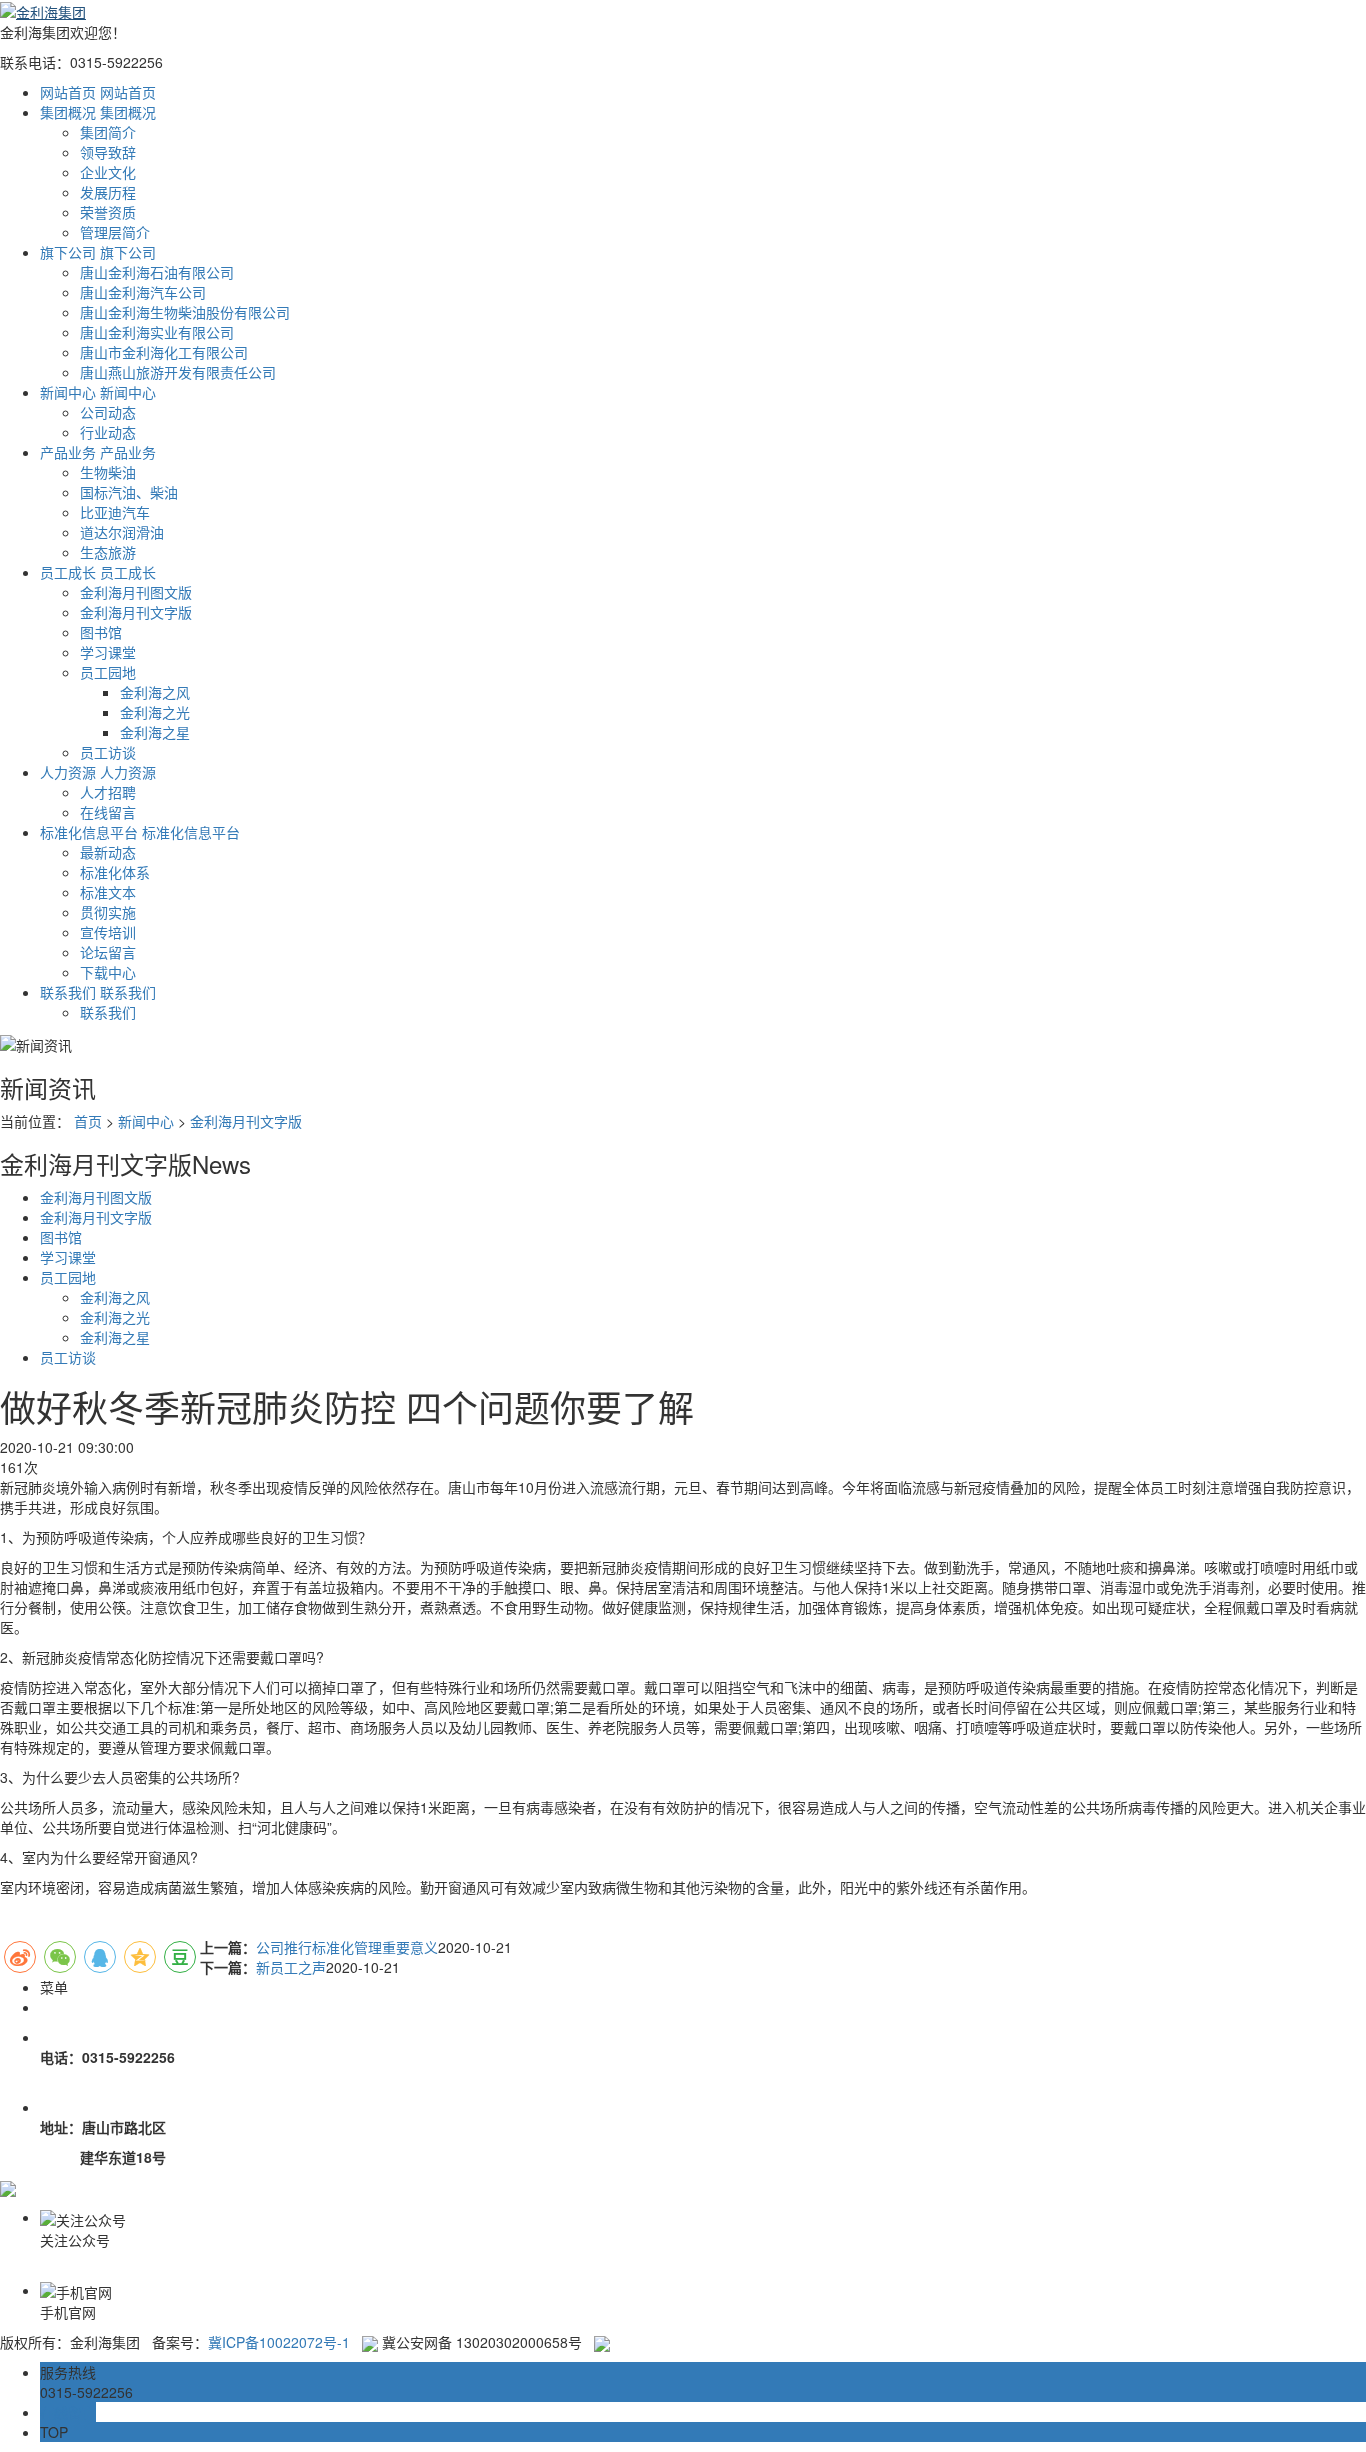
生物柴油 (108, 472)
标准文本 (108, 892)
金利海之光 (155, 712)
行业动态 (108, 432)
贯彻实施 (108, 912)
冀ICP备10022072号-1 (279, 2342)
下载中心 (108, 972)
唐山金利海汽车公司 (143, 292)
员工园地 (108, 672)
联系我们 (108, 1012)
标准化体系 (115, 872)
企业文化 (108, 172)
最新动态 (108, 852)
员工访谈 (108, 752)
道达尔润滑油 (122, 532)
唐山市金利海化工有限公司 (164, 352)
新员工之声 (291, 1967)
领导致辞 (108, 152)
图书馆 (101, 632)
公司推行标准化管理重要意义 (347, 1947)
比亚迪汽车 (115, 512)
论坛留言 (108, 952)
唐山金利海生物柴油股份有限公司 (185, 312)
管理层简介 (115, 232)
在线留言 (108, 812)
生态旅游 (108, 552)
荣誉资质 (108, 212)
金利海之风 (155, 692)
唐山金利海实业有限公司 (157, 332)
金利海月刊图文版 (136, 592)
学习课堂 (108, 652)
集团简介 (108, 132)
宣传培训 (108, 932)
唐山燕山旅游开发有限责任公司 (178, 372)
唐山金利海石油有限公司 (157, 272)
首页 (88, 1121)
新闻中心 (146, 1121)
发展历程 (108, 192)
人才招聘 (108, 792)
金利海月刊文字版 (136, 612)
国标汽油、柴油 (129, 492)
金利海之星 (155, 732)
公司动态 (108, 412)
